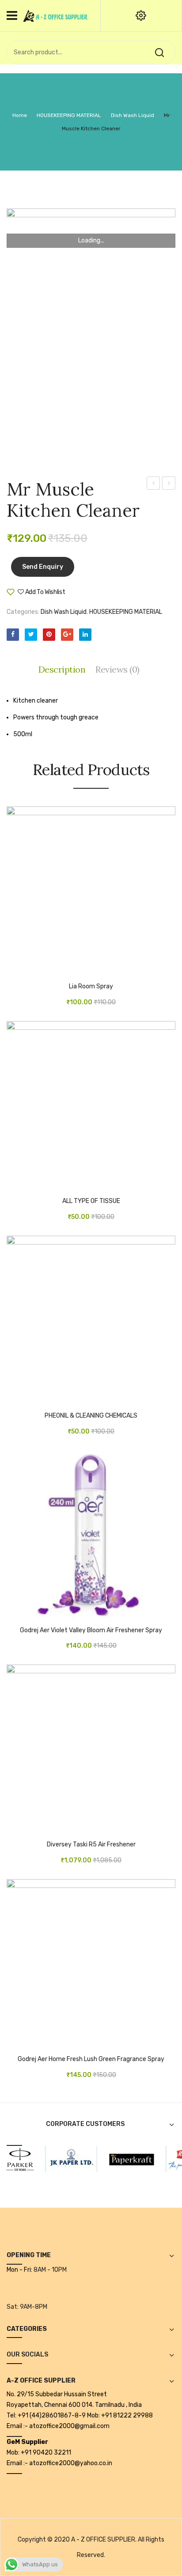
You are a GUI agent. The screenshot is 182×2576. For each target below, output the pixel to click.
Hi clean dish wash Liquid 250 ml (154, 484)
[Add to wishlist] (27, 971)
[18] (125, 2158)
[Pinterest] (49, 635)
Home (20, 115)
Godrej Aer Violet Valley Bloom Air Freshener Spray (91, 1630)
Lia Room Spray (91, 987)
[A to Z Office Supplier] (55, 15)
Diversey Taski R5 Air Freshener (91, 1845)
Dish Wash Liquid (133, 115)
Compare (92, 595)
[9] (64, 2158)
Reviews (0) (118, 669)
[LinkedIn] (85, 635)
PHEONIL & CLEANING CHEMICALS (91, 1416)
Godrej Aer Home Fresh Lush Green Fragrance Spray (91, 2059)
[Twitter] (31, 635)
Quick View (40, 971)
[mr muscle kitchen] (91, 335)
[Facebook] (13, 635)
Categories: (23, 612)
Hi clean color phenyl (169, 484)
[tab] (64, 670)
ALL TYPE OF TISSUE (91, 1201)
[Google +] (67, 635)
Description (62, 669)
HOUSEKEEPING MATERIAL (69, 115)
